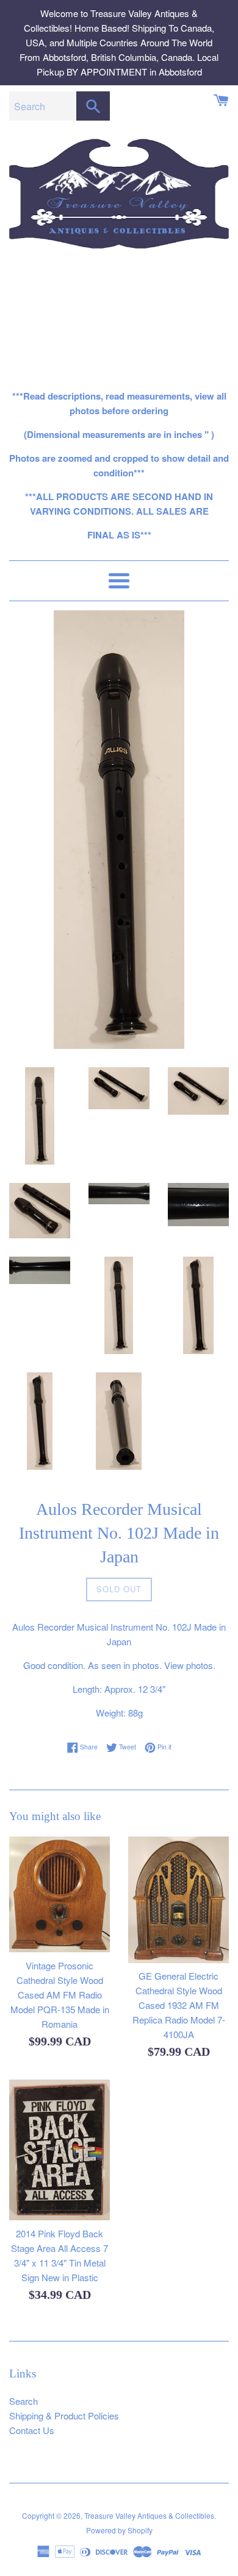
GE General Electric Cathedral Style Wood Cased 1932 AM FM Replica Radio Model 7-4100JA (179, 2005)
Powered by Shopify (119, 2530)
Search (23, 2401)
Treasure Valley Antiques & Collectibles (149, 2515)
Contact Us (32, 2430)
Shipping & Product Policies (64, 2415)
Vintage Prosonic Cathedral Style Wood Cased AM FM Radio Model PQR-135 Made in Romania (60, 1995)
